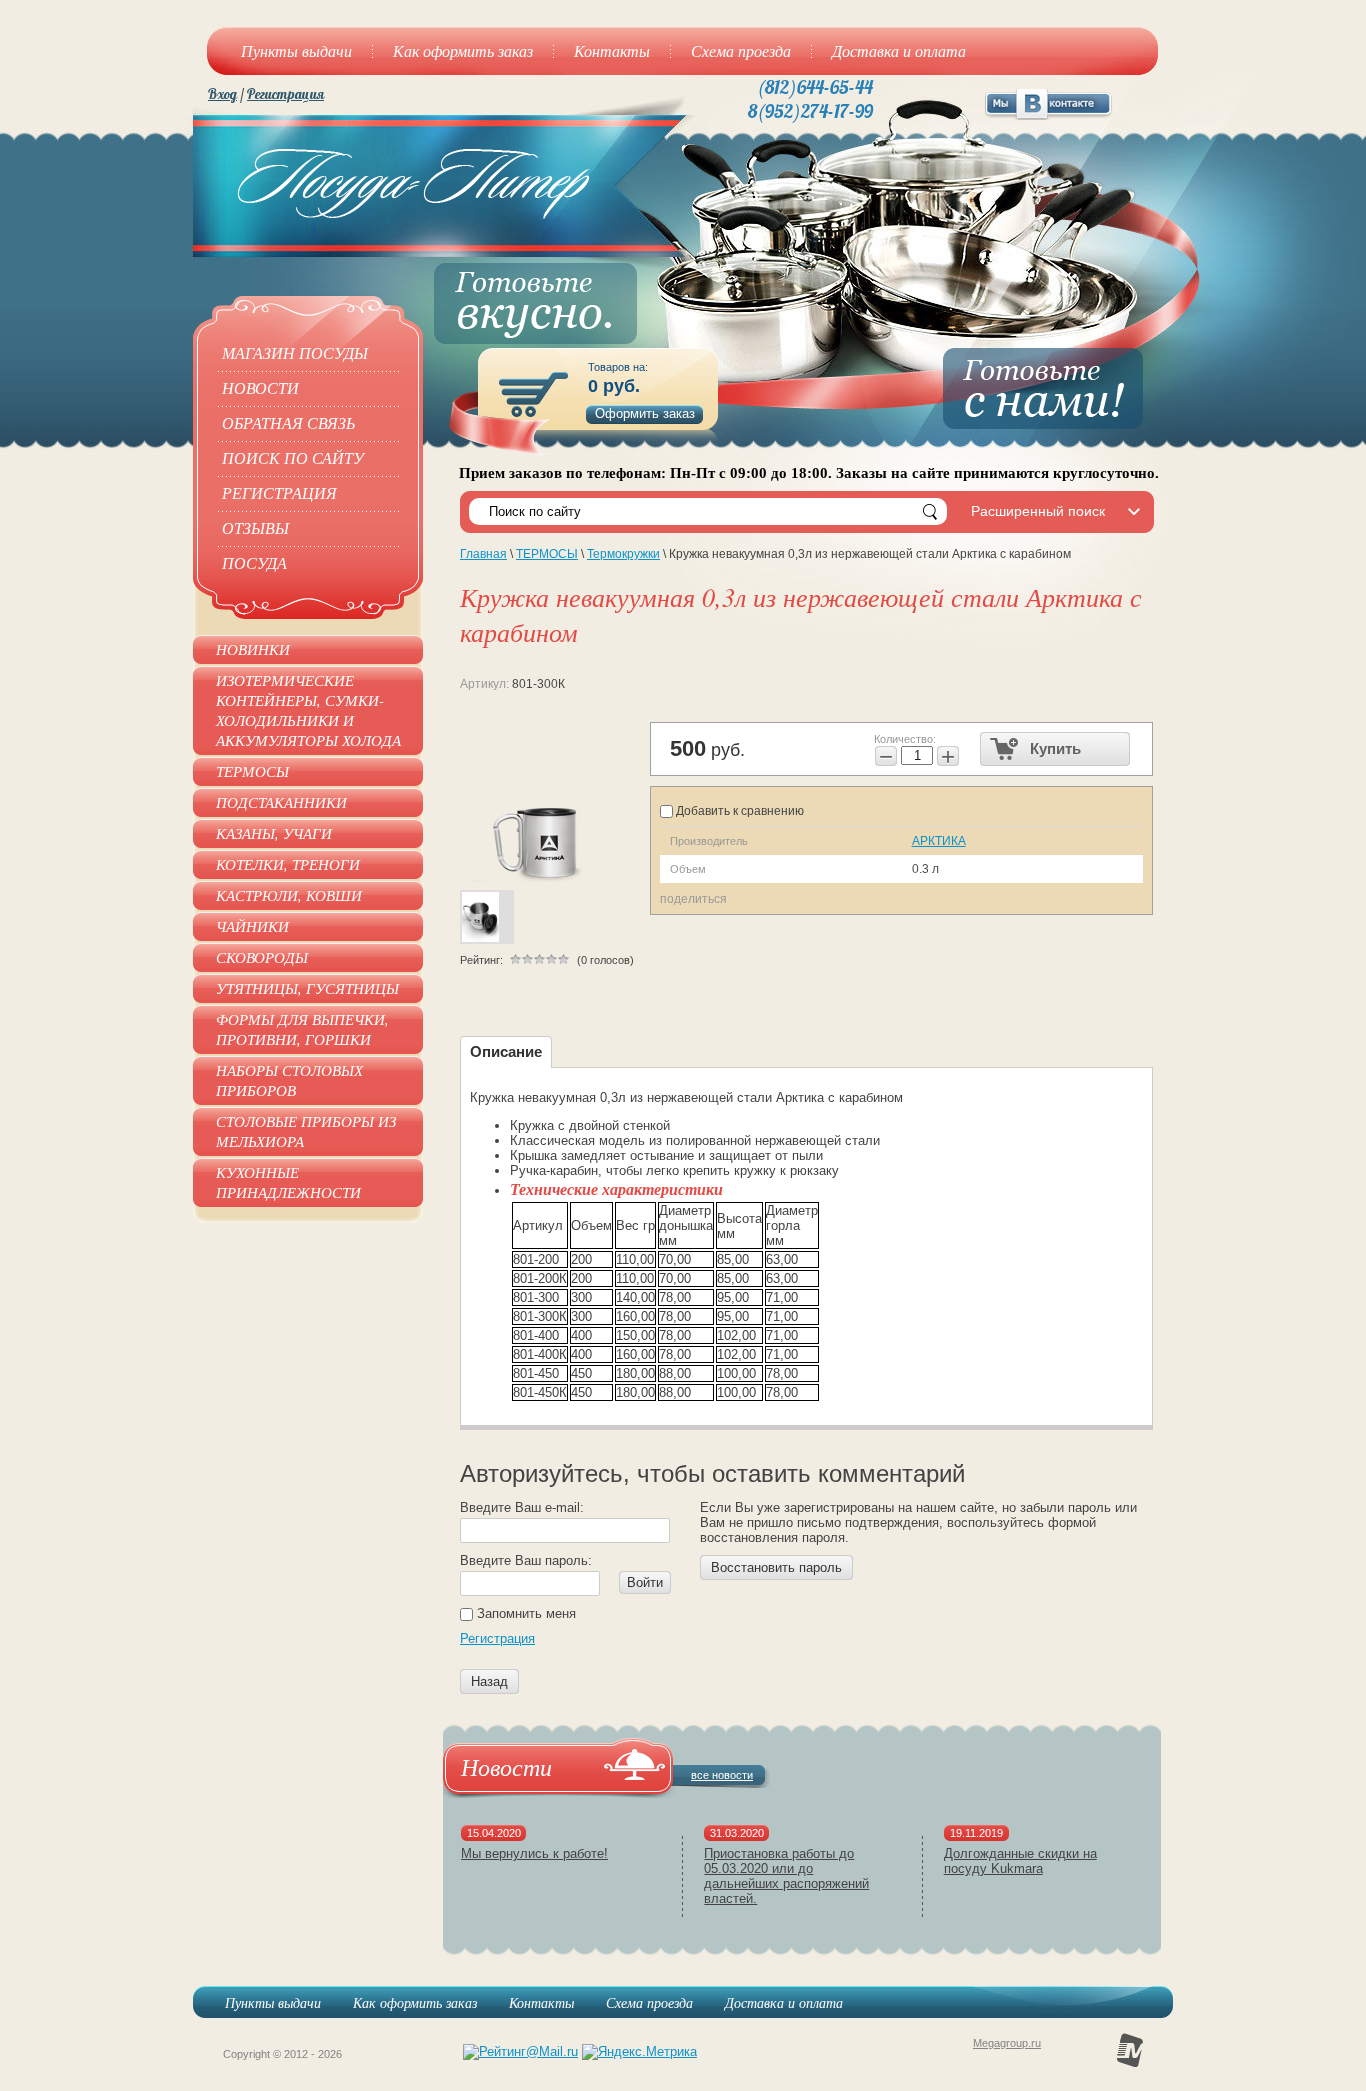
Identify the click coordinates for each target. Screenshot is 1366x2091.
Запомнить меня (524, 1613)
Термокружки (623, 554)
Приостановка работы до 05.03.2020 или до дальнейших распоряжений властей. (786, 1876)
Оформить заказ (645, 413)
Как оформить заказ (415, 2002)
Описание (506, 1051)
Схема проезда (649, 2002)
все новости (722, 1775)
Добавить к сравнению (738, 811)
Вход (222, 94)
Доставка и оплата (784, 2002)
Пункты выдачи (273, 2002)
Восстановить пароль (776, 1567)
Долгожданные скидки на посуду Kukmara (1020, 1861)
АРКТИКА (939, 841)
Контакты (541, 2002)
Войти (645, 1582)
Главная (483, 554)
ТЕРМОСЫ (547, 554)
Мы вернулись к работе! (534, 1853)
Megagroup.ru (1007, 2043)
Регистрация (285, 94)
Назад (489, 1681)
